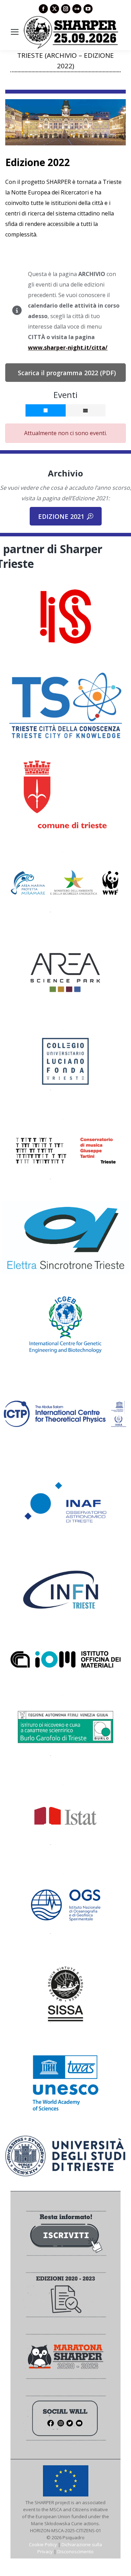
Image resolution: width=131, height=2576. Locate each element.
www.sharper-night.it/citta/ (68, 348)
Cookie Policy (43, 2544)
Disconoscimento (75, 2551)
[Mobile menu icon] (15, 32)
